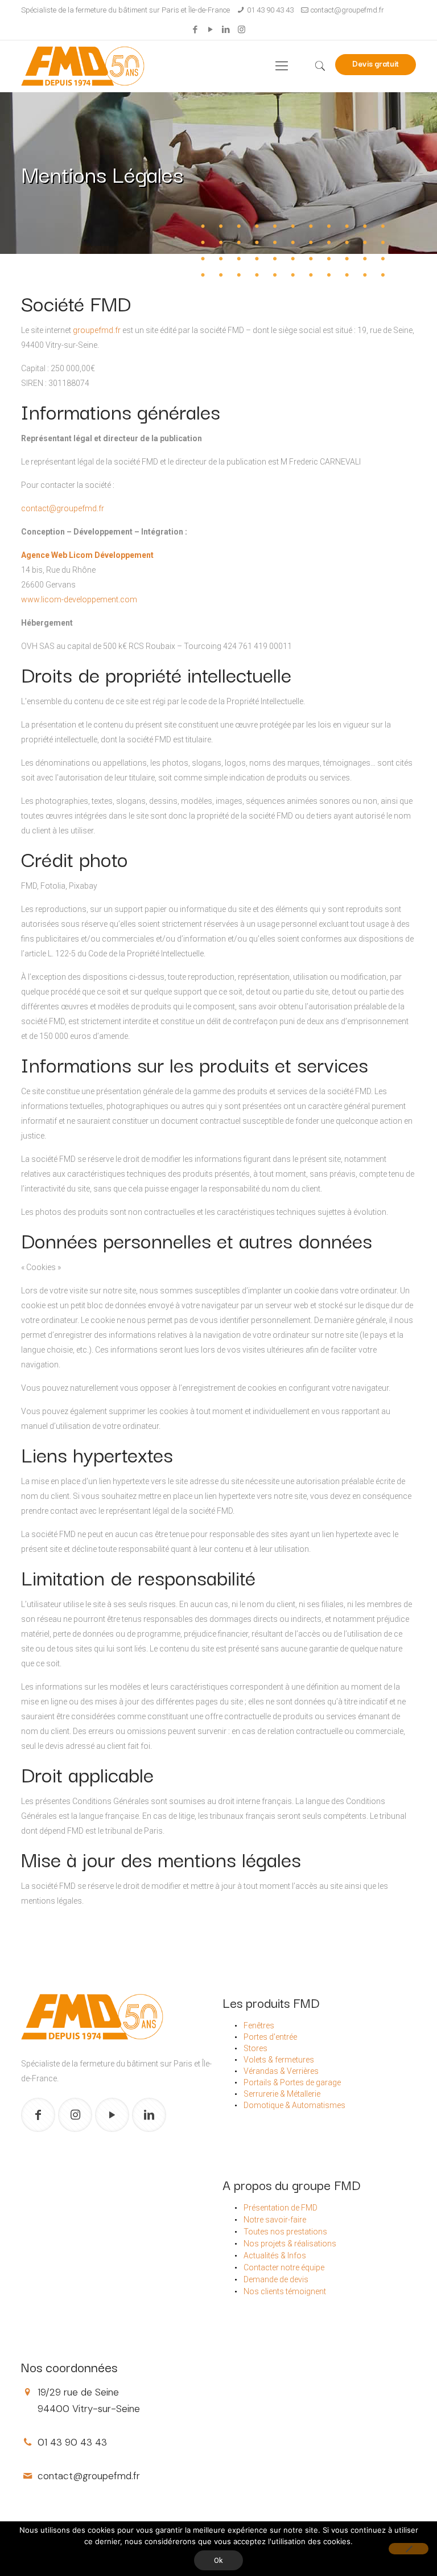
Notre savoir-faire (275, 2220)
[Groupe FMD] (83, 66)
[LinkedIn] (226, 30)
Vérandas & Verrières (281, 2071)
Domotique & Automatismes (294, 2105)
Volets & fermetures (279, 2060)
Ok (218, 2560)
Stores (255, 2048)
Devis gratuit (376, 63)
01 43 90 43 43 (270, 10)
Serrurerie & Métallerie (282, 2094)
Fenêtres (259, 2026)
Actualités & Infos (275, 2255)
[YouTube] (211, 30)
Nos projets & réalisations (290, 2244)
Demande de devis (276, 2279)
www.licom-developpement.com (79, 599)
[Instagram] (242, 30)
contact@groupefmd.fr (347, 10)
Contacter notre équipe (284, 2267)
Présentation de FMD (281, 2208)
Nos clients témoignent (285, 2291)
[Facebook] (195, 30)
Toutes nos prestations (285, 2232)
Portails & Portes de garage (292, 2082)
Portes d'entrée (270, 2037)
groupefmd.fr (97, 330)
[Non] (409, 2549)
